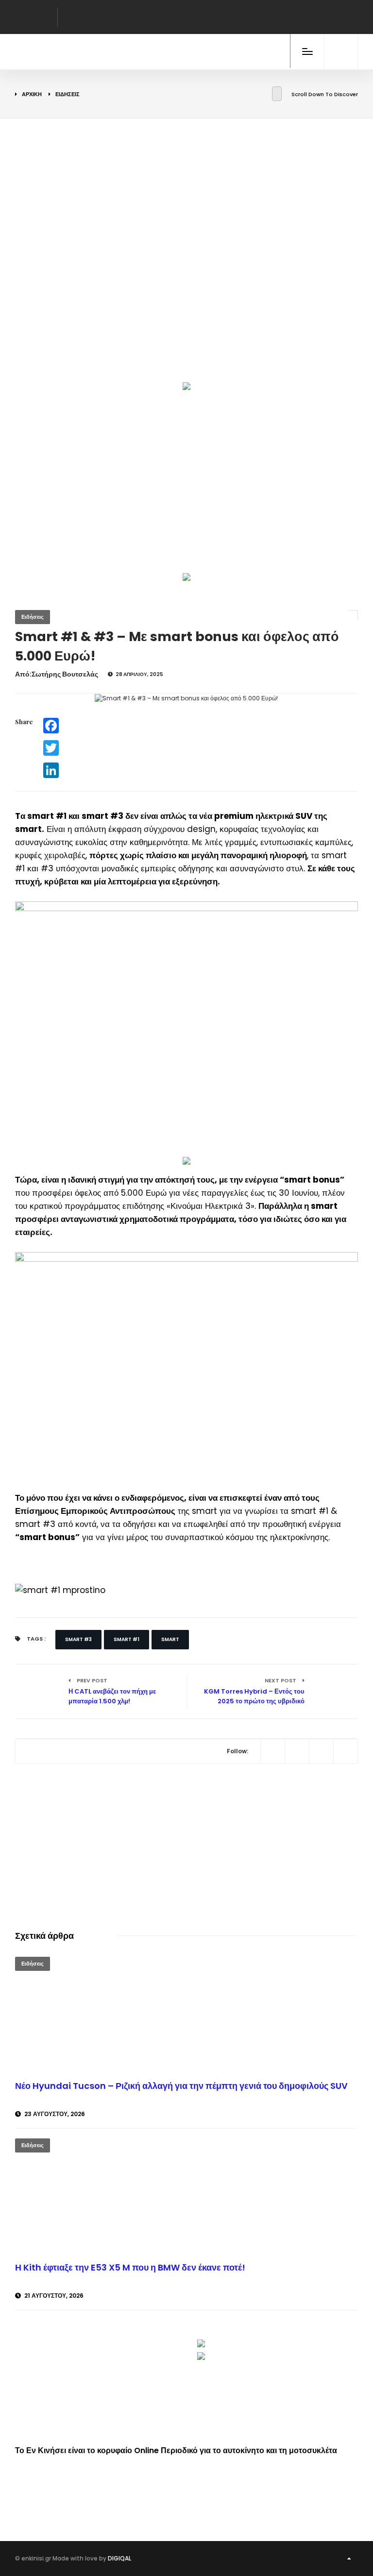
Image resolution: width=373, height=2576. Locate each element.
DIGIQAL (119, 2558)
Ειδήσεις (68, 94)
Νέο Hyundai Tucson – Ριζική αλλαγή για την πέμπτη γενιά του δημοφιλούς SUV (181, 2086)
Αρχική (32, 94)
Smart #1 (127, 1639)
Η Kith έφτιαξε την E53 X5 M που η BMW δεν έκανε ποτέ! (130, 2267)
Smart (170, 1639)
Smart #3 (78, 1639)
